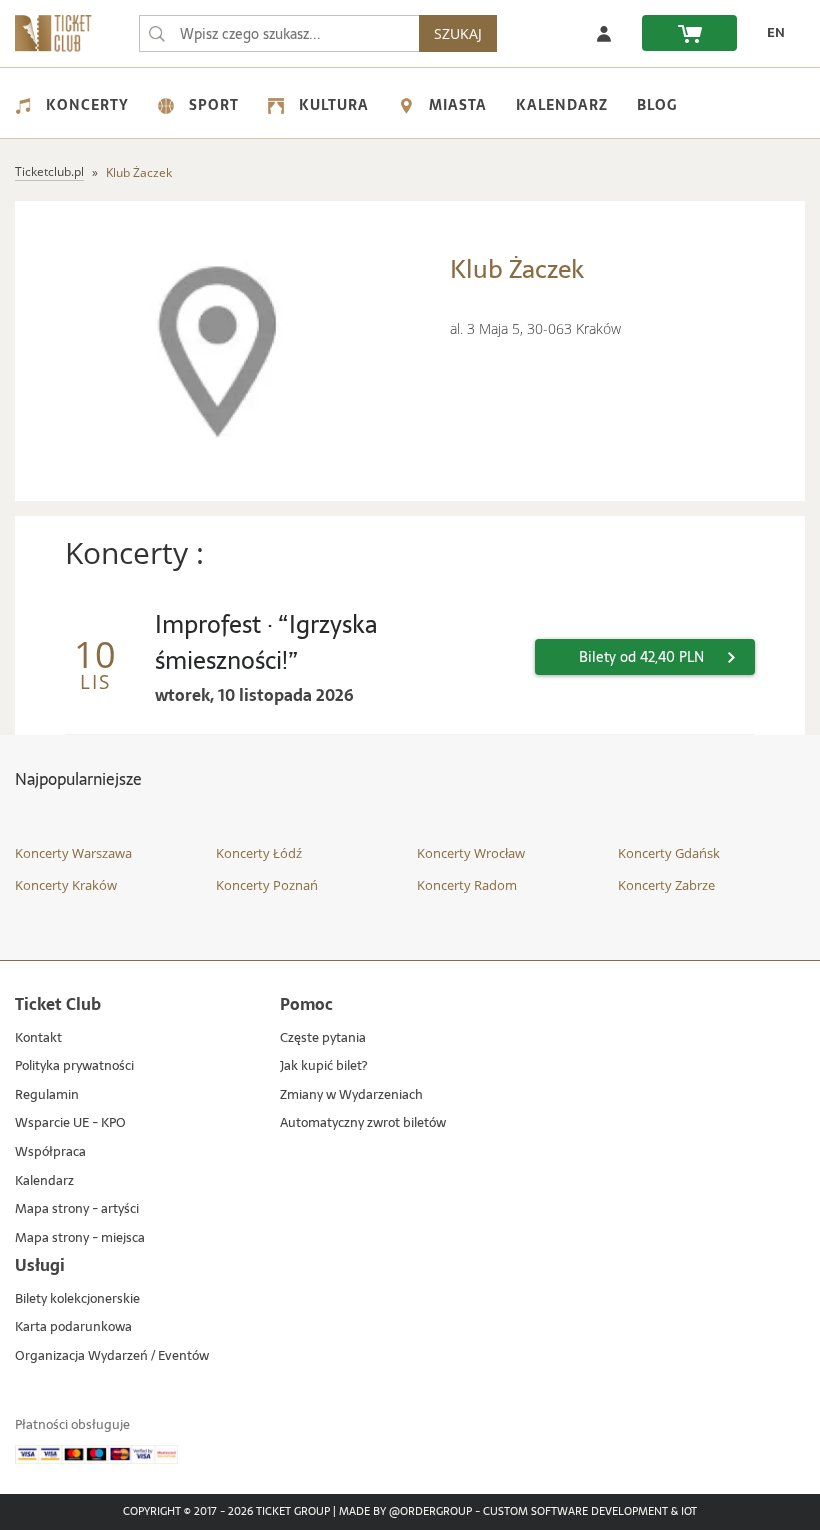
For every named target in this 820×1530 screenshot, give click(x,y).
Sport (214, 105)
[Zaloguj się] (604, 33)
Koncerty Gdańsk (669, 853)
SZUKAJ (458, 33)
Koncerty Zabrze (666, 885)
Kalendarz (562, 105)
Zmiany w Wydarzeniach (351, 1095)
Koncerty (87, 105)
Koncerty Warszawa (73, 853)
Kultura (334, 105)
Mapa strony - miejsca (80, 1238)
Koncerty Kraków (66, 885)
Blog (657, 105)
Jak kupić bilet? (323, 1066)
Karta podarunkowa (73, 1327)
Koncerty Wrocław (471, 853)
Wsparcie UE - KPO (70, 1123)
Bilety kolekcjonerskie (77, 1299)
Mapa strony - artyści (77, 1209)
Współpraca (50, 1152)
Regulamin (47, 1095)
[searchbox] (279, 33)
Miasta (458, 105)
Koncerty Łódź (259, 853)
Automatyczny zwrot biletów (363, 1123)
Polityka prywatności (74, 1066)
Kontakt (38, 1038)
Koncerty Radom (467, 885)
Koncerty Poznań (267, 885)
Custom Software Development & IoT (590, 1512)
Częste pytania (323, 1038)
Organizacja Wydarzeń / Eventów (112, 1356)
